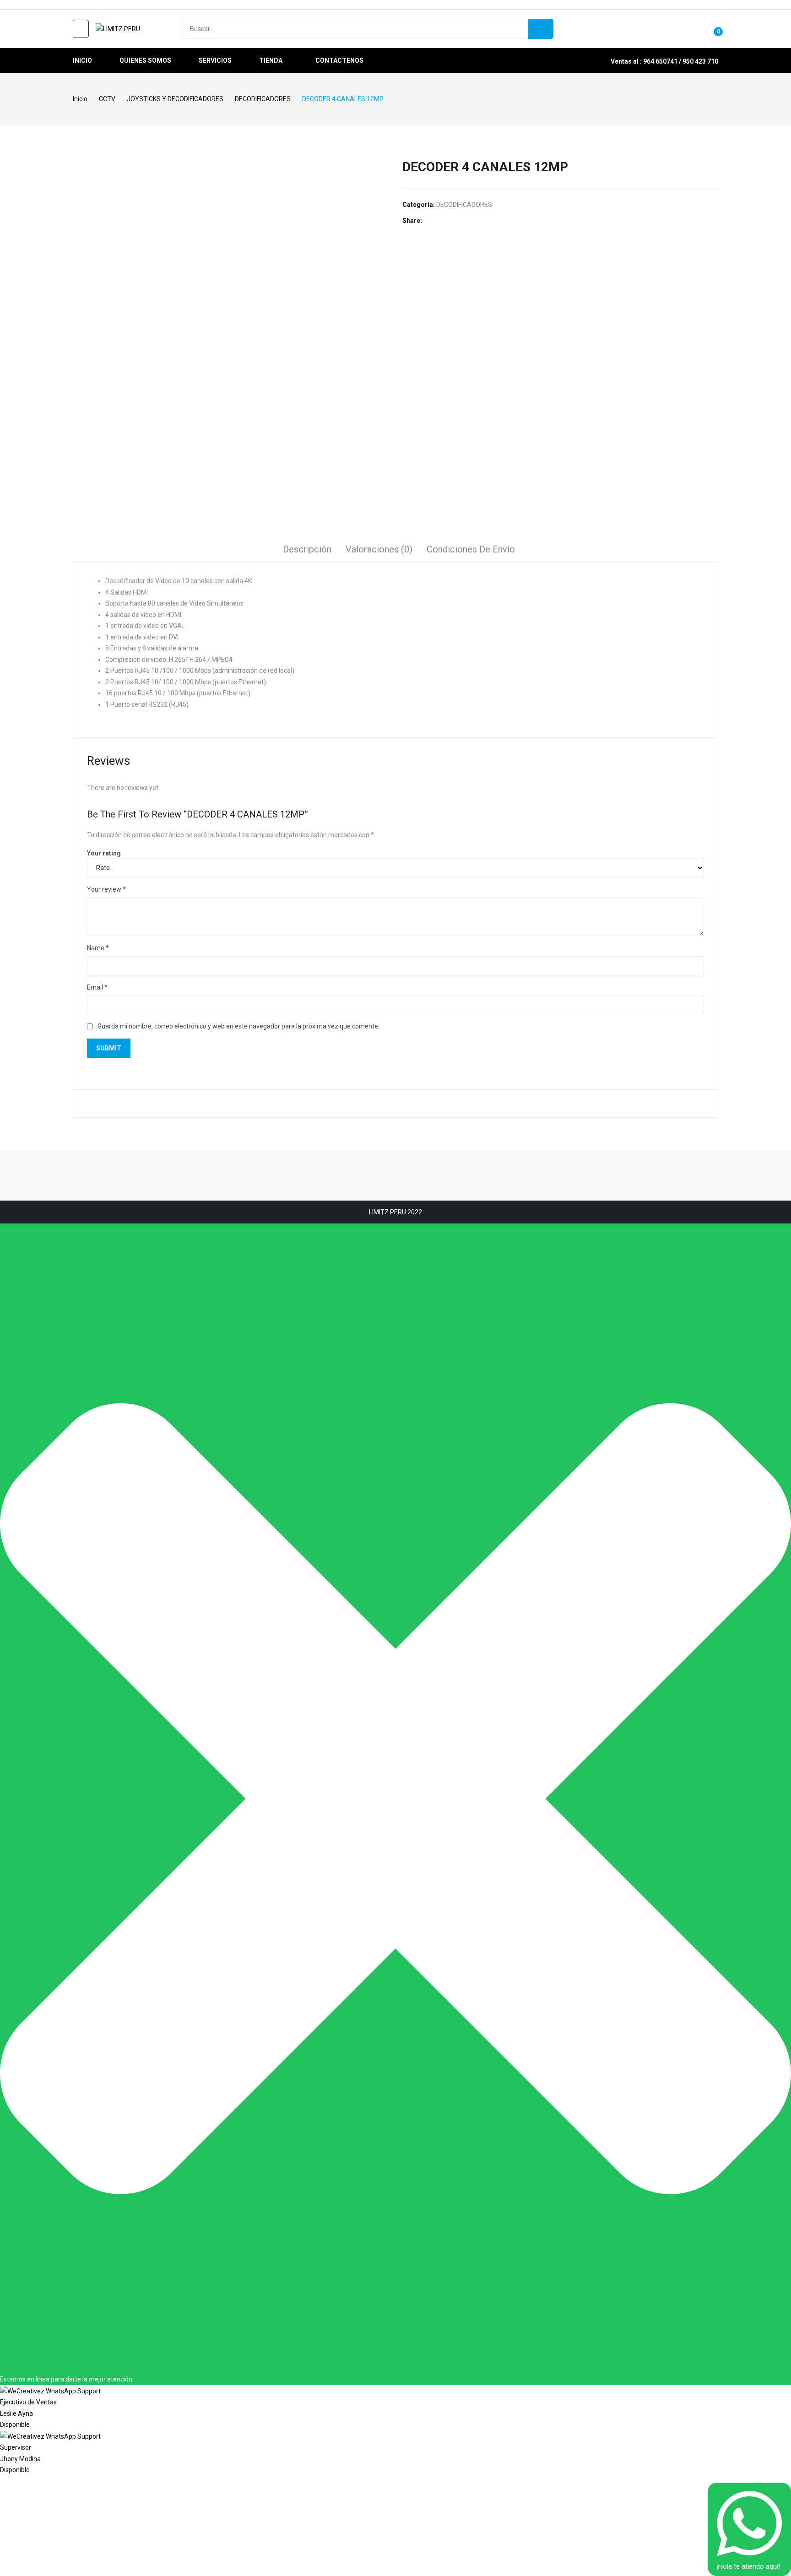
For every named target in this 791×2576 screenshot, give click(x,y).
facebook (77, 5)
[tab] (307, 551)
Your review (106, 889)
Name (98, 948)
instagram (90, 5)
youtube (103, 5)
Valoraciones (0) (379, 549)
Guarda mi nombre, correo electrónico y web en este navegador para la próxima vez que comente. (238, 1026)
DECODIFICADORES (464, 205)
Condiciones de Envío (471, 549)
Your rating (104, 853)
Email (97, 987)
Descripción (307, 549)
